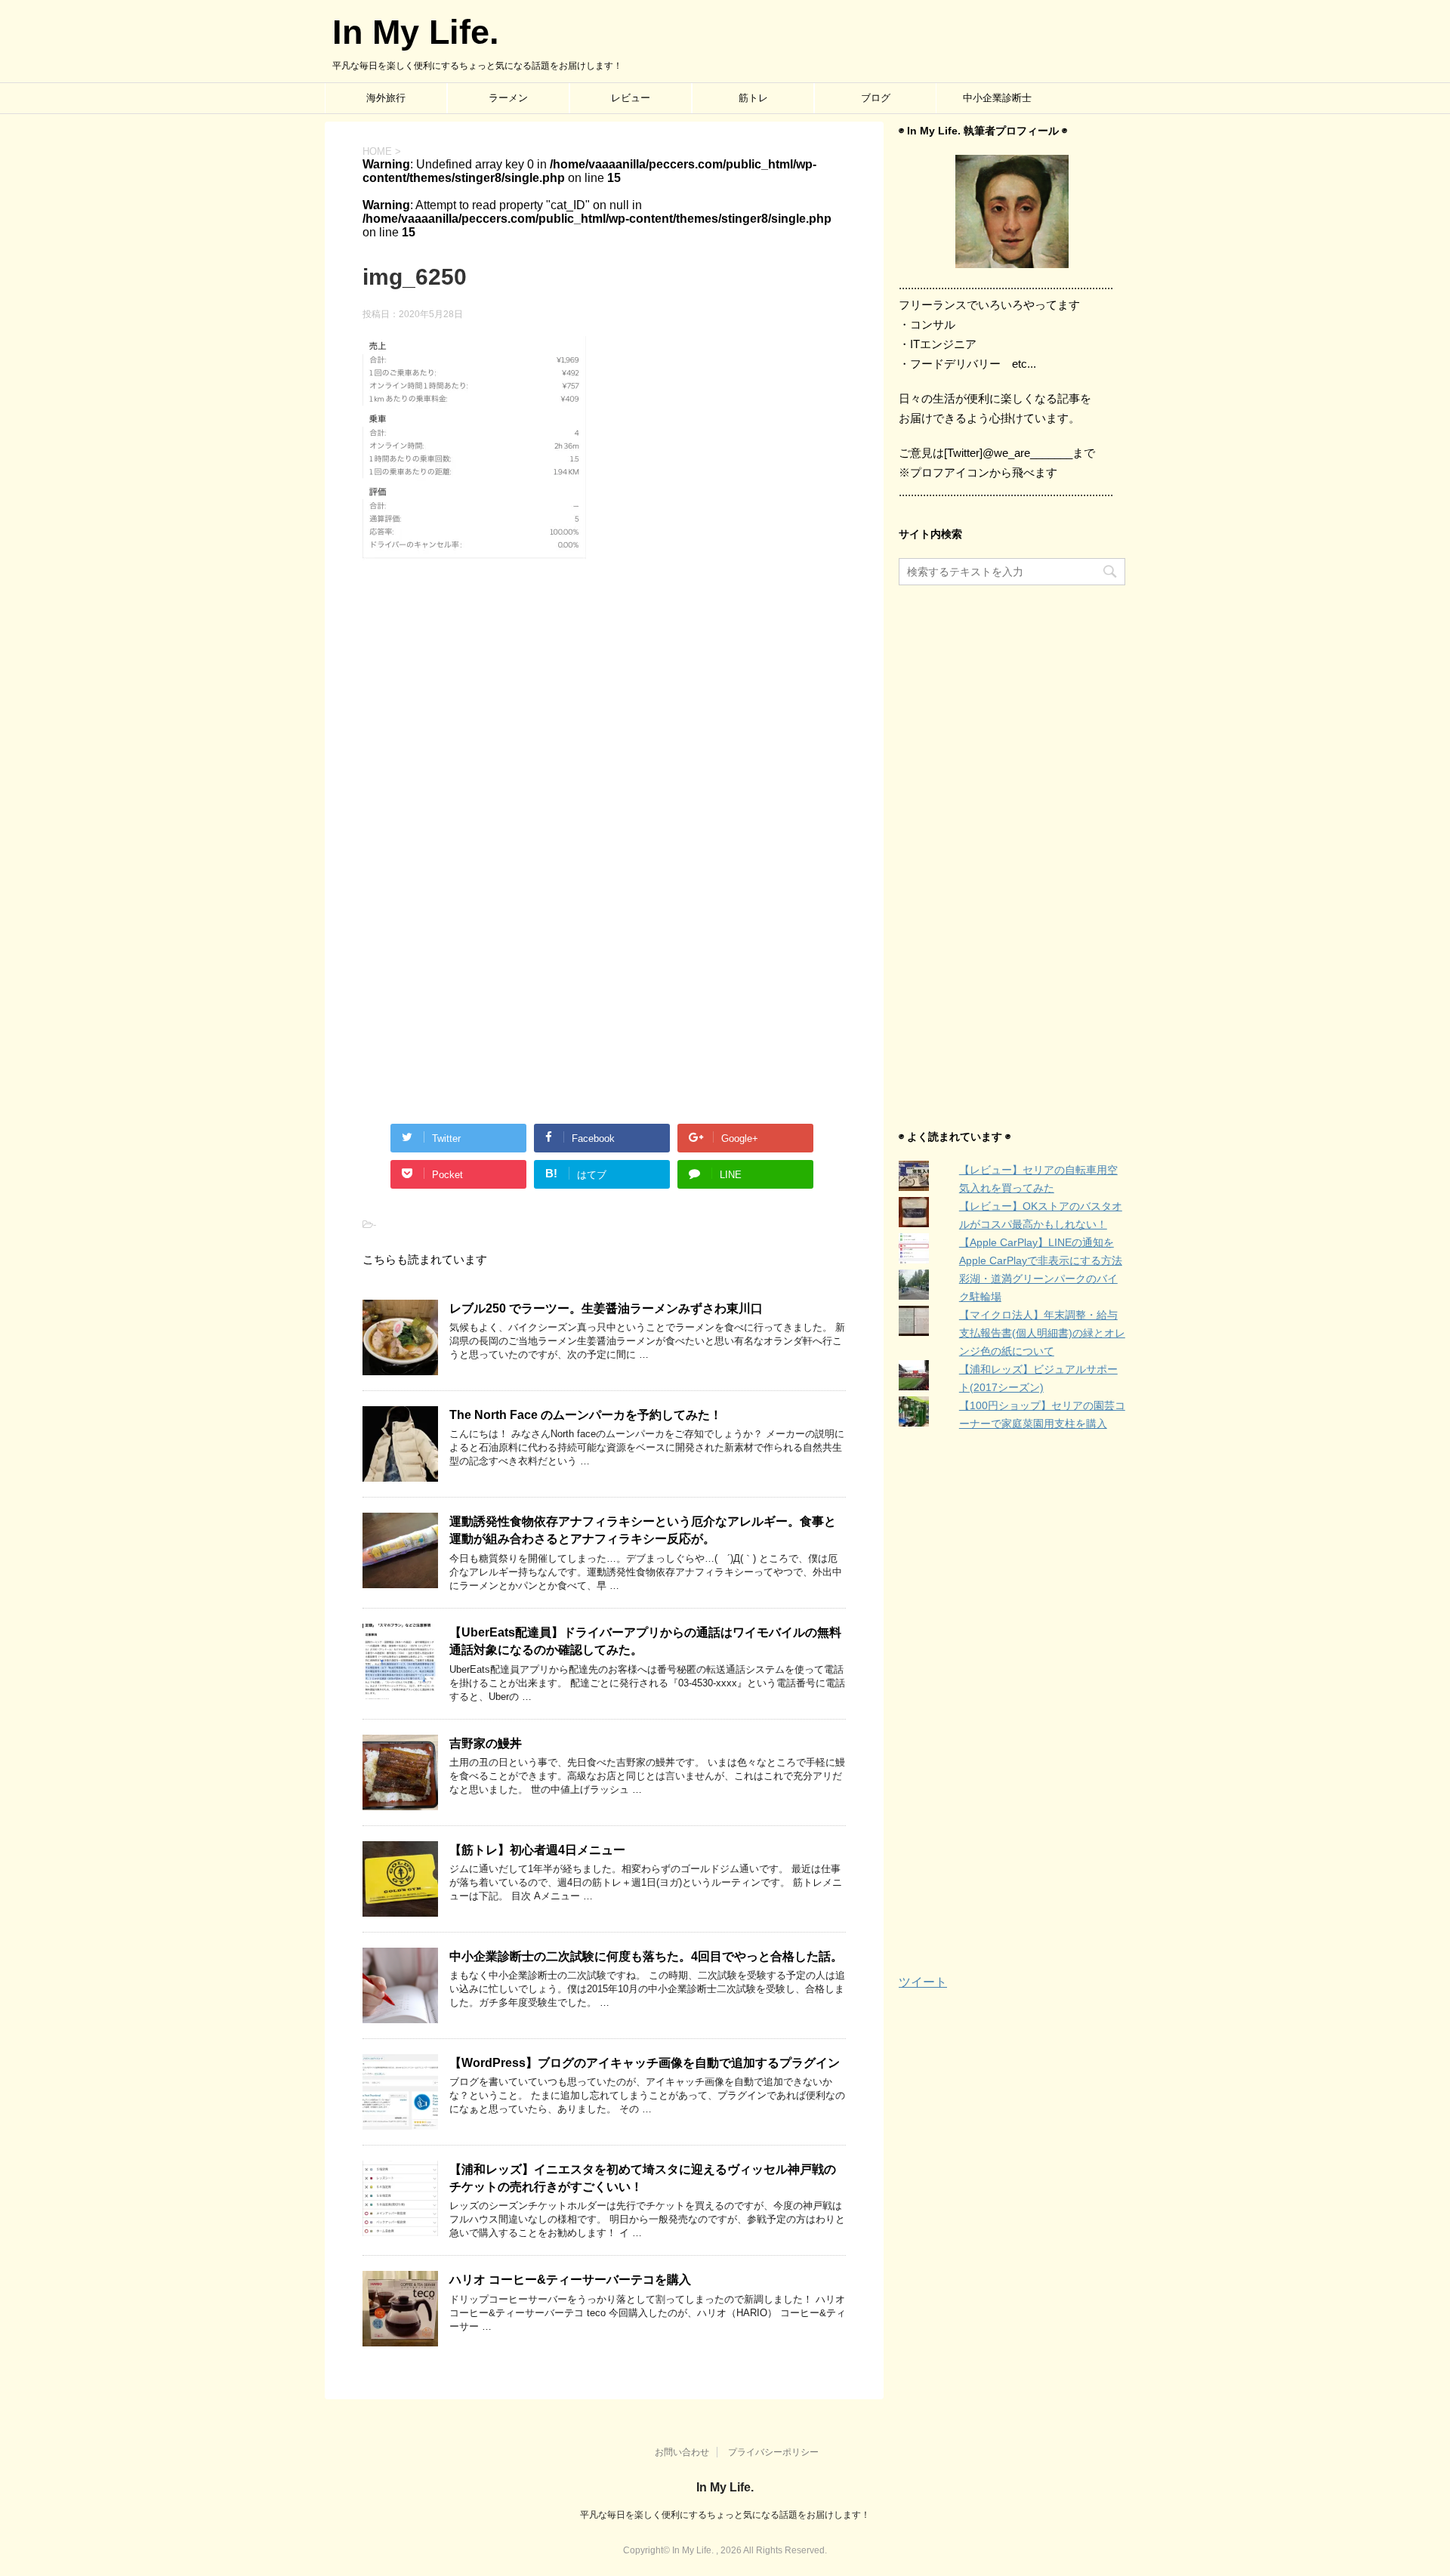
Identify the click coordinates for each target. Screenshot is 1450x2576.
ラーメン (508, 98)
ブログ (876, 98)
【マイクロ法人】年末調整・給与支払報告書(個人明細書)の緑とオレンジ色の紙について (1042, 1333)
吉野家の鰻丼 (486, 1743)
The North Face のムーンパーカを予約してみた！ (586, 1415)
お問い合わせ (682, 2452)
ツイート (923, 1982)
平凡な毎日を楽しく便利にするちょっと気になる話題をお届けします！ (725, 2515)
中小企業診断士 (997, 98)
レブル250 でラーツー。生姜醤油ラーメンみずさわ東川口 (606, 1308)
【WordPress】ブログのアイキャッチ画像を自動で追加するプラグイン (645, 2063)
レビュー (631, 98)
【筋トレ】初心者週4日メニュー (537, 1850)
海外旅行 (386, 98)
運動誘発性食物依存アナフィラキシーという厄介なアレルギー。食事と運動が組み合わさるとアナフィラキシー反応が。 (643, 1530)
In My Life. (416, 32)
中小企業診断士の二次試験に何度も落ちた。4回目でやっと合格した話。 (646, 1956)
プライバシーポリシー (773, 2452)
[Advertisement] (604, 726)
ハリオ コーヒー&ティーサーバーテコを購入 (570, 2280)
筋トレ (753, 98)
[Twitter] (1012, 211)
